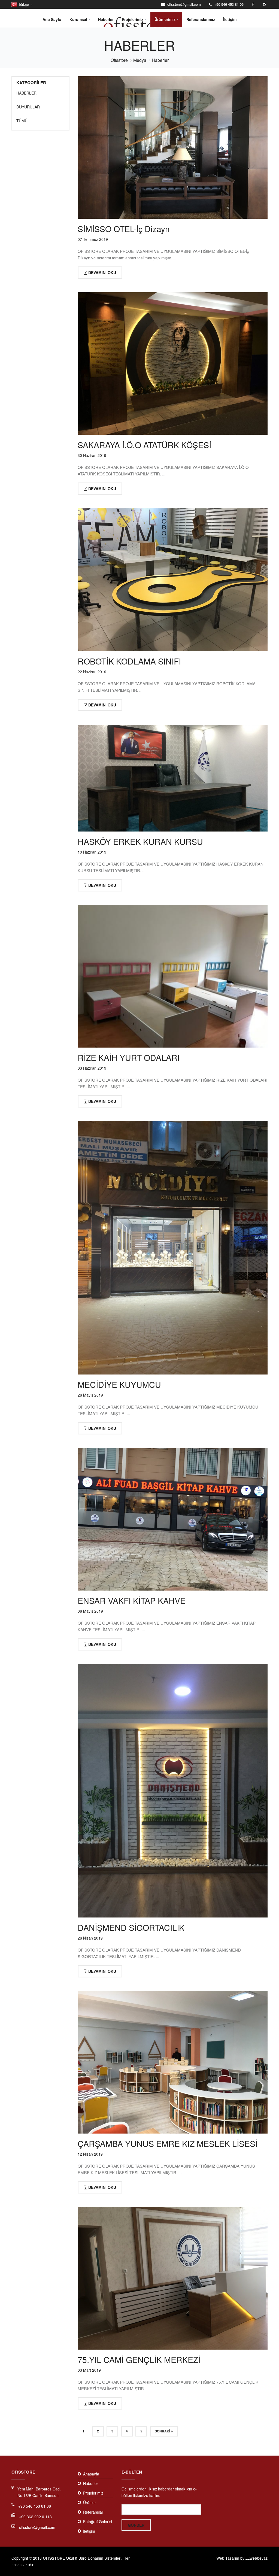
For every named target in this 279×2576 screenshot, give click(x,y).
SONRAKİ (163, 2431)
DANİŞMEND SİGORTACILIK (131, 1927)
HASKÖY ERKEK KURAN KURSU (140, 841)
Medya (140, 60)
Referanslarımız (201, 19)
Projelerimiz (133, 19)
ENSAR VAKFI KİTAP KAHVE (132, 1600)
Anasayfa (91, 2474)
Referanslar (93, 2512)
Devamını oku (102, 272)
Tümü (22, 121)
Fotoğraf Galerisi (98, 2522)
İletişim (230, 19)
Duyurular (28, 107)
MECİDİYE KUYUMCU (119, 1384)
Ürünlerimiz (165, 19)
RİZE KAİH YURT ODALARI (129, 1058)
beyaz (259, 2558)
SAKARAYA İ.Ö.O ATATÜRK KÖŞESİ (144, 445)
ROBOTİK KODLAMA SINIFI (129, 661)
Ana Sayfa (52, 19)
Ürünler (90, 2502)
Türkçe (23, 4)
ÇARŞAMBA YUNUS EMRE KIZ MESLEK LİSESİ (168, 2143)
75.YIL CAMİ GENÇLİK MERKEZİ (139, 2360)
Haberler (106, 19)
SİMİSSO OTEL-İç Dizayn (124, 229)
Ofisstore (119, 60)
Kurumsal (78, 19)
